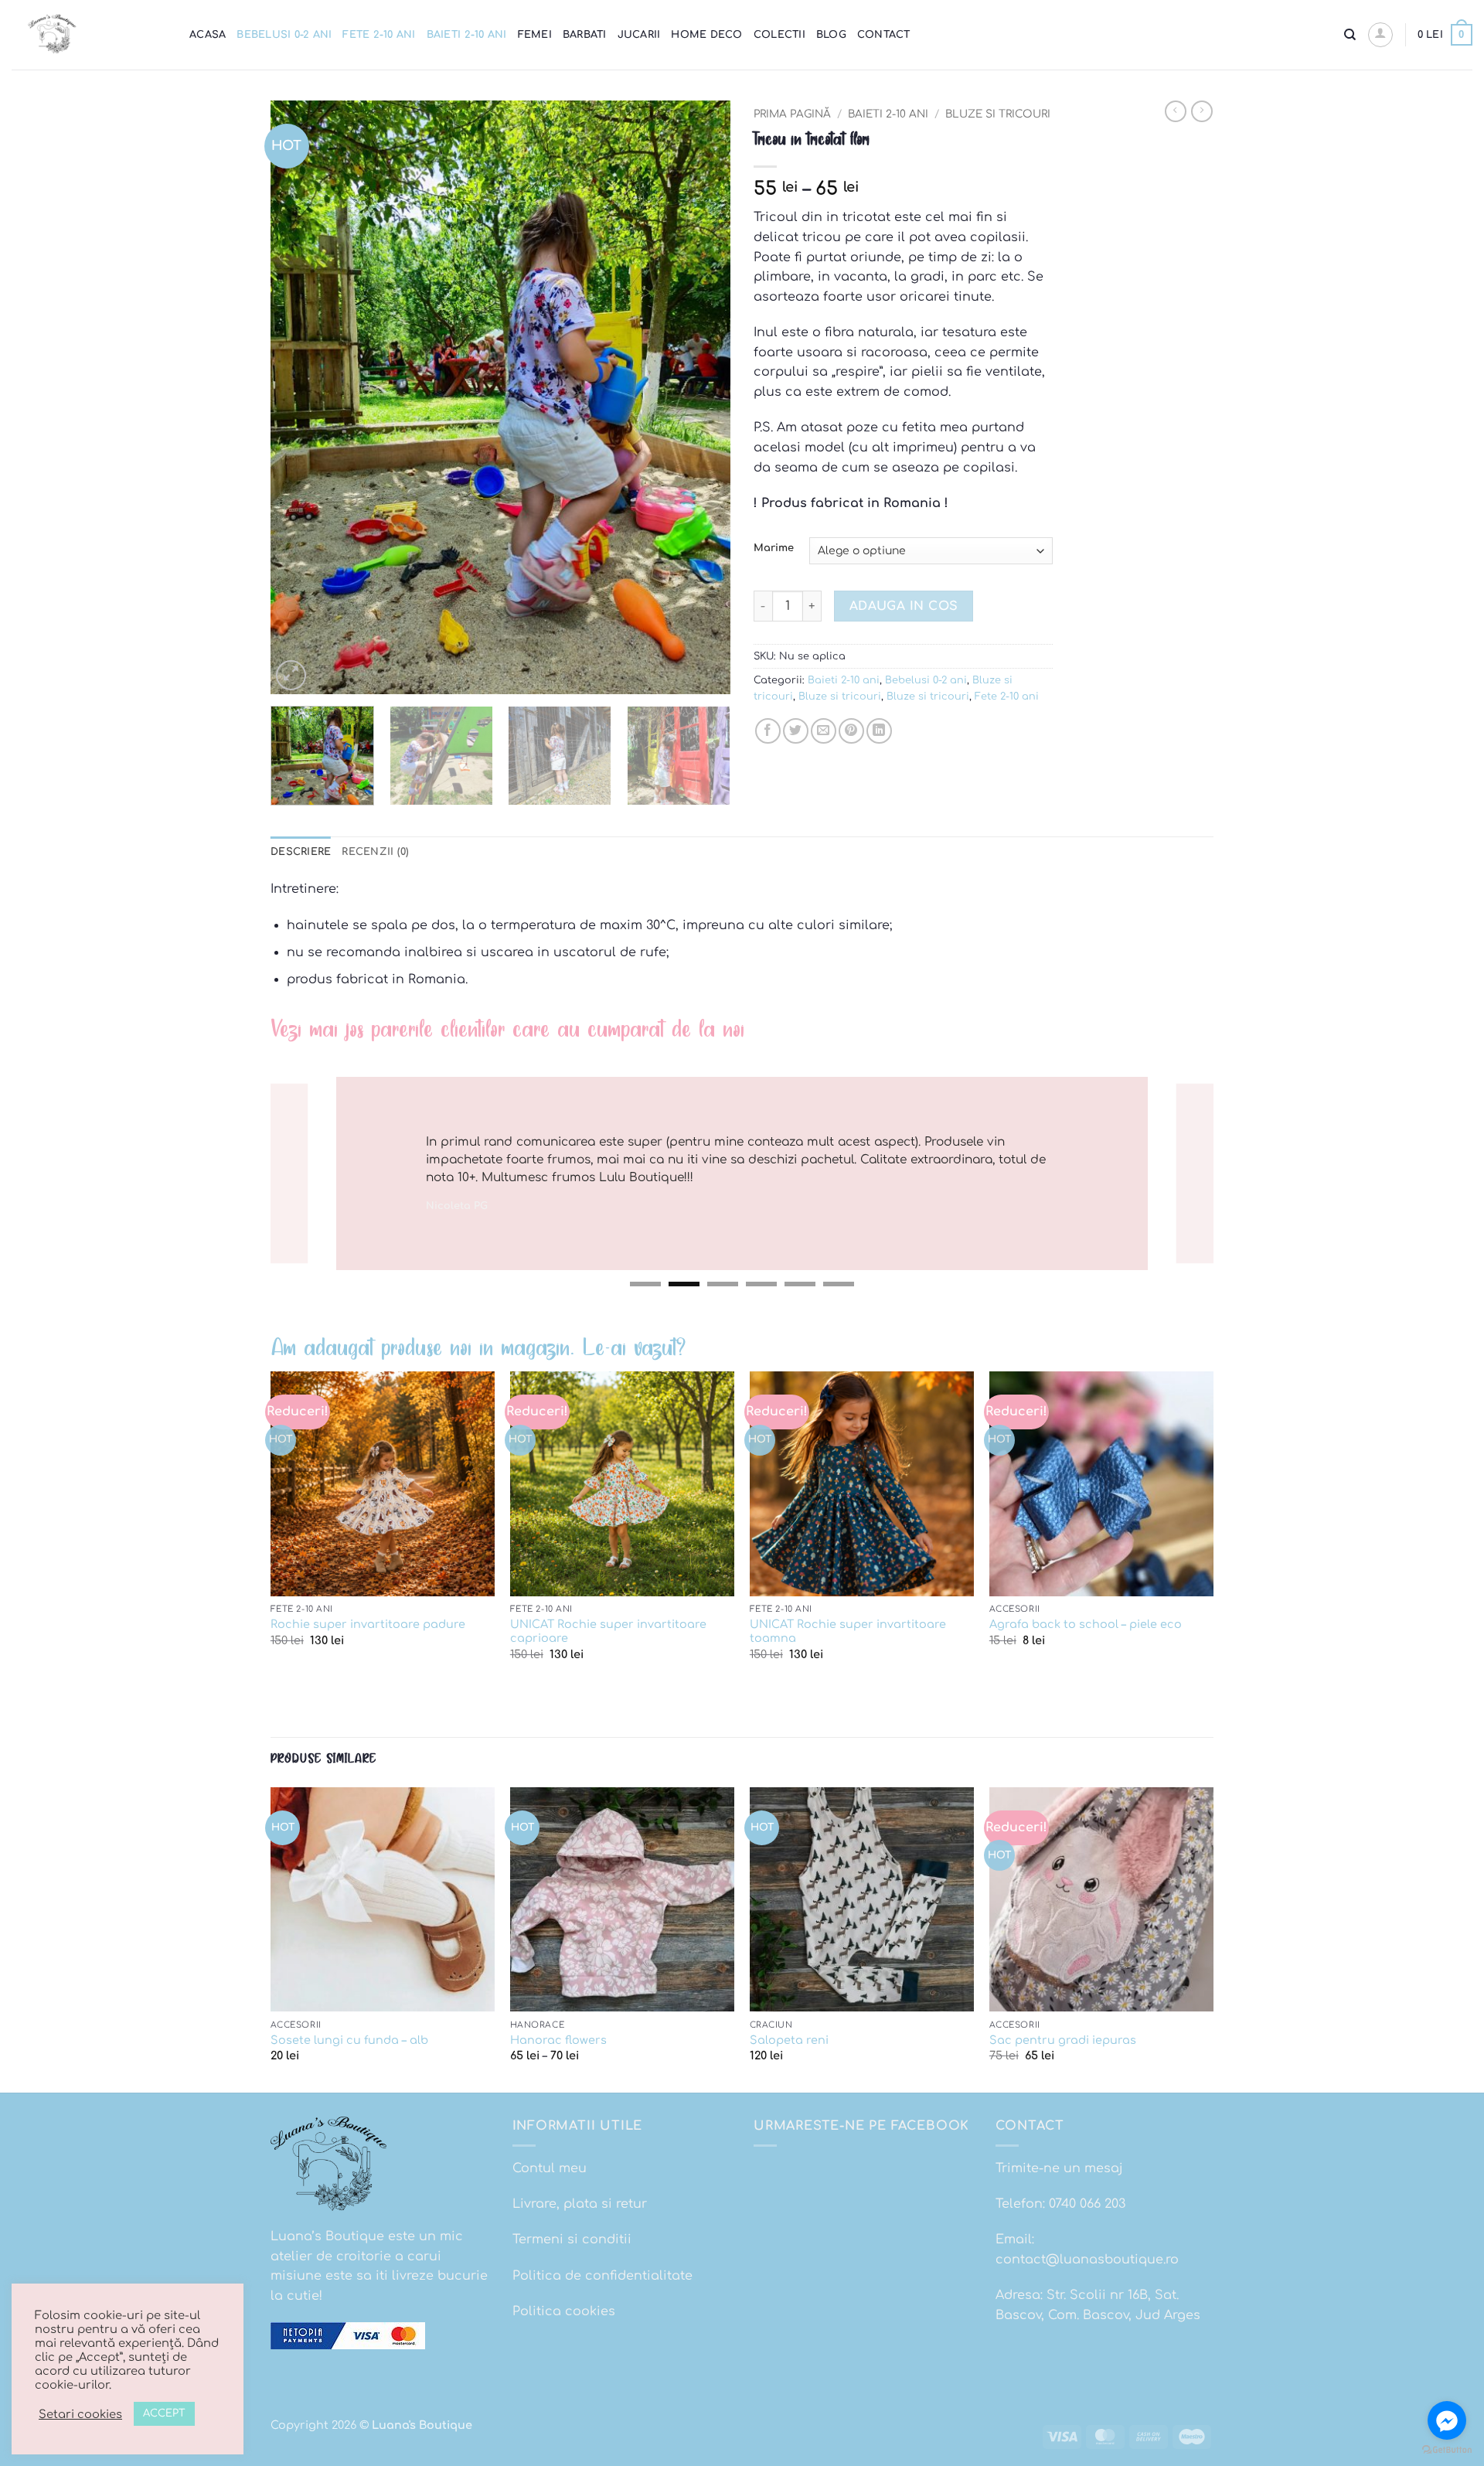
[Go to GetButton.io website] (1447, 2450)
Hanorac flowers (558, 2040)
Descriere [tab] (301, 852)
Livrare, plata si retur (580, 2204)
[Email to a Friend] (824, 731)
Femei (535, 35)
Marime (774, 548)
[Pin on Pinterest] (851, 731)
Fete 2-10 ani (379, 35)
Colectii (779, 35)
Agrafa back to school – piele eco (1086, 1624)
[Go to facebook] (1447, 2420)
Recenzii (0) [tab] (375, 852)
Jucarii (639, 35)
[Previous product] (1202, 111)
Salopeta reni (789, 2040)
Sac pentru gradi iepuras (1063, 2040)
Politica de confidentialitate (602, 2276)
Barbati (585, 35)
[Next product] (1176, 111)
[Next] (702, 397)
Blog (831, 35)
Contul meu (550, 2168)
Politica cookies (564, 2311)
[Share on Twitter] (796, 731)
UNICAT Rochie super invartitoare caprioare (608, 1632)
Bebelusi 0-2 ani (284, 35)
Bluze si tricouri (998, 114)
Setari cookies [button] (80, 2414)
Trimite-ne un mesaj (1059, 2168)
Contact (884, 35)
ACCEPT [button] (164, 2413)
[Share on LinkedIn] (879, 731)
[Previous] (299, 397)
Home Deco (706, 35)
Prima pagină (792, 114)
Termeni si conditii (572, 2239)
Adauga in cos (904, 606)
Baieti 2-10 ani (467, 35)
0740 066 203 (1087, 2204)
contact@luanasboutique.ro (1087, 2260)
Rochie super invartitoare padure (368, 1624)
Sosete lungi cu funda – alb (349, 2040)
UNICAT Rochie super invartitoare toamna (848, 1632)
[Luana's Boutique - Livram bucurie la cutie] (89, 35)
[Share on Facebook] (768, 731)
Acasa (208, 35)
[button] (1380, 35)
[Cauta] (1350, 35)
